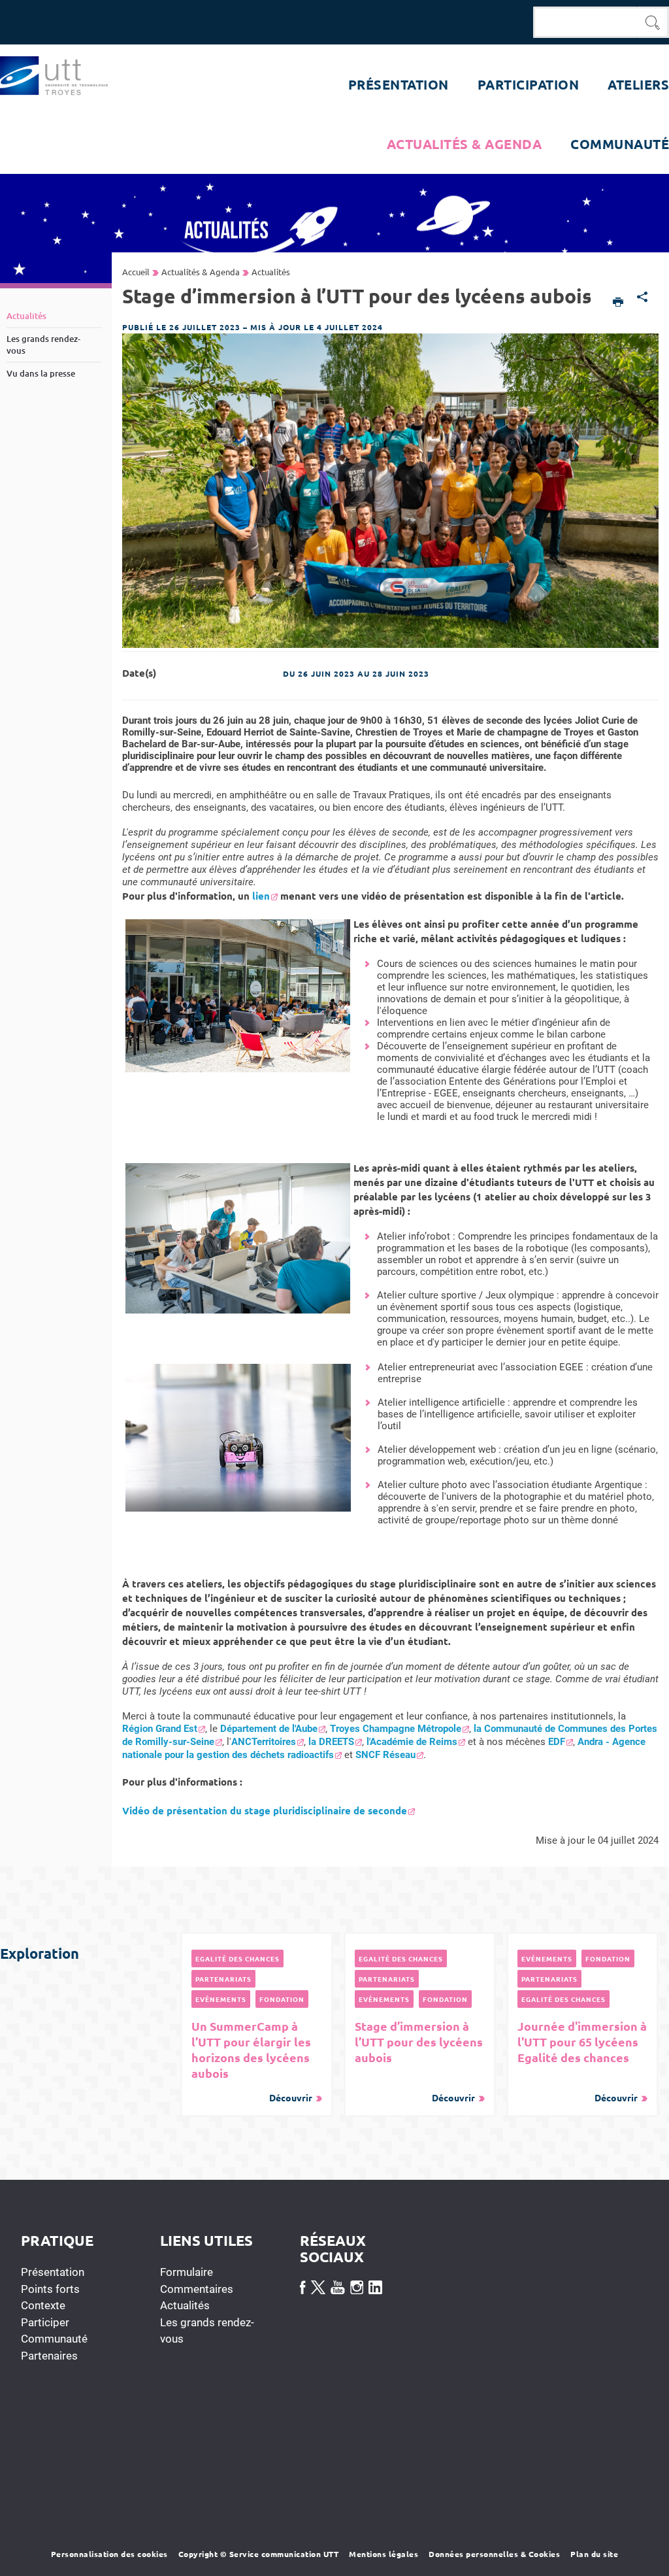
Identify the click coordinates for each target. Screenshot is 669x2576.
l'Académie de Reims (412, 1742)
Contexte (43, 2305)
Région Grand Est (160, 1729)
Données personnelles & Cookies (494, 2554)
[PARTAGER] (643, 298)
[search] (585, 22)
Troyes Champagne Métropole (396, 1729)
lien (261, 896)
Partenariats (223, 1979)
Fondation (282, 1999)
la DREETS (331, 1742)
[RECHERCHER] (653, 22)
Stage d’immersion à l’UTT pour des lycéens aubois (419, 2061)
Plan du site (594, 2554)
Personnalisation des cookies (109, 2554)
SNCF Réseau (385, 1755)
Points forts (50, 2289)
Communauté (54, 2339)
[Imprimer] (618, 303)
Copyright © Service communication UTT (259, 2554)
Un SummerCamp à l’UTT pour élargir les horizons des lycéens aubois (252, 2061)
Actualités (185, 2305)
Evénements (221, 1999)
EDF (557, 1742)
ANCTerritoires (264, 1742)
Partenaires (49, 2356)
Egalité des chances (237, 1958)
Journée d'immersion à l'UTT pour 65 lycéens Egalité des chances (582, 2061)
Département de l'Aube (269, 1729)
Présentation (53, 2272)
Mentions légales (383, 2554)
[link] (164, 1729)
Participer (45, 2322)
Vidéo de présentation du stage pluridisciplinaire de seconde (265, 1810)
